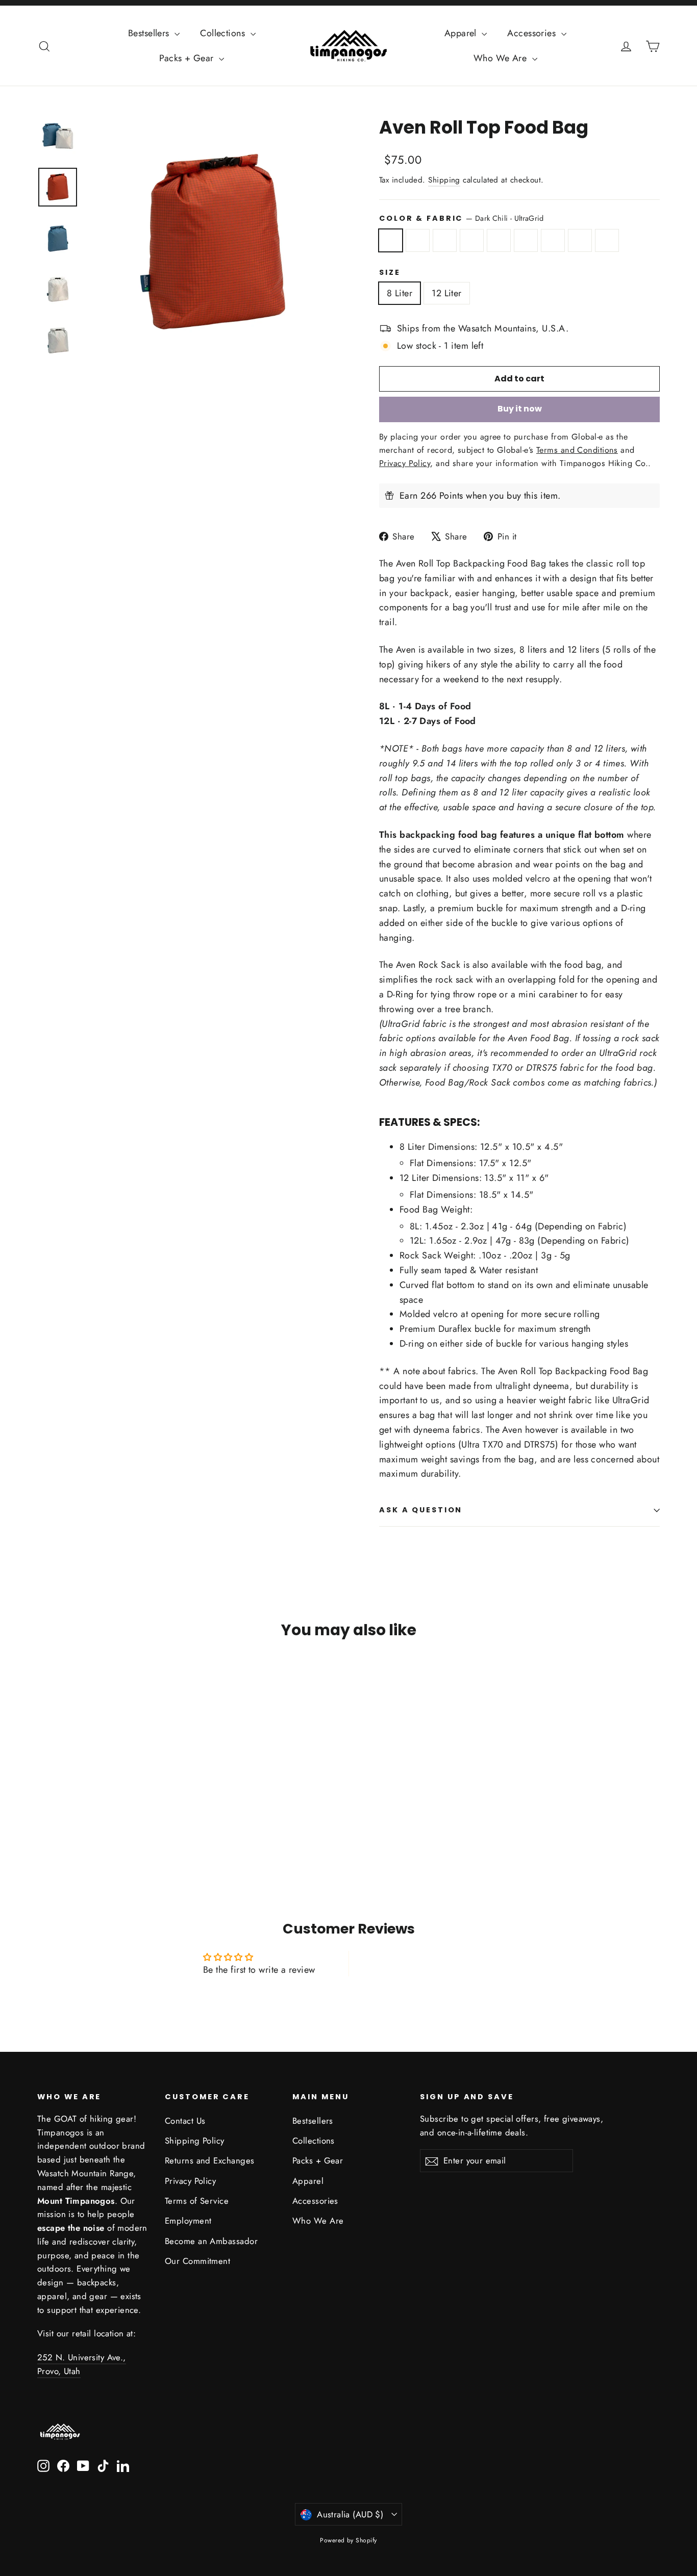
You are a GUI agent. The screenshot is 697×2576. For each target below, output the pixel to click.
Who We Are (502, 58)
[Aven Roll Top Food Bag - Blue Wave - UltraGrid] (82, 1819)
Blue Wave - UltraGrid (472, 240)
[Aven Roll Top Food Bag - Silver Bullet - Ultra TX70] (44, 1829)
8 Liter (400, 293)
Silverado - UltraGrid (526, 240)
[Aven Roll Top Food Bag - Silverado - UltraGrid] (107, 1819)
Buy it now (520, 409)
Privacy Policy (190, 2181)
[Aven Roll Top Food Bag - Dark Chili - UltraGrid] (44, 1819)
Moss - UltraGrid (553, 240)
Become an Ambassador (211, 2241)
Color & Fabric (462, 218)
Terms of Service (197, 2201)
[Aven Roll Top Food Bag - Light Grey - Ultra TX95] (56, 1829)
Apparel (462, 33)
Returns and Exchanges (209, 2160)
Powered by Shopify (348, 2540)
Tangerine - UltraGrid (445, 240)
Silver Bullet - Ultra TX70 (580, 240)
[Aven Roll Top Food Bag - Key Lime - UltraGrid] (95, 1819)
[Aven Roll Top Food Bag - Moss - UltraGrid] (120, 1819)
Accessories (533, 33)
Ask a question (421, 1510)
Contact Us (185, 2121)
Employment (188, 2221)
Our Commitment (197, 2261)
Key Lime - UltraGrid (499, 240)
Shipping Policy (195, 2141)
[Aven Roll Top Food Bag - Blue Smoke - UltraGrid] (56, 1819)
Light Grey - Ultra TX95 (607, 240)
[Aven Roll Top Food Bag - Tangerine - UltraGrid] (69, 1819)
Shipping (444, 180)
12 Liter (447, 293)
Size (390, 273)
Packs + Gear (188, 58)
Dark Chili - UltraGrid (391, 240)
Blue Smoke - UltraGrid (418, 240)
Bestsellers (150, 33)
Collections (224, 33)
